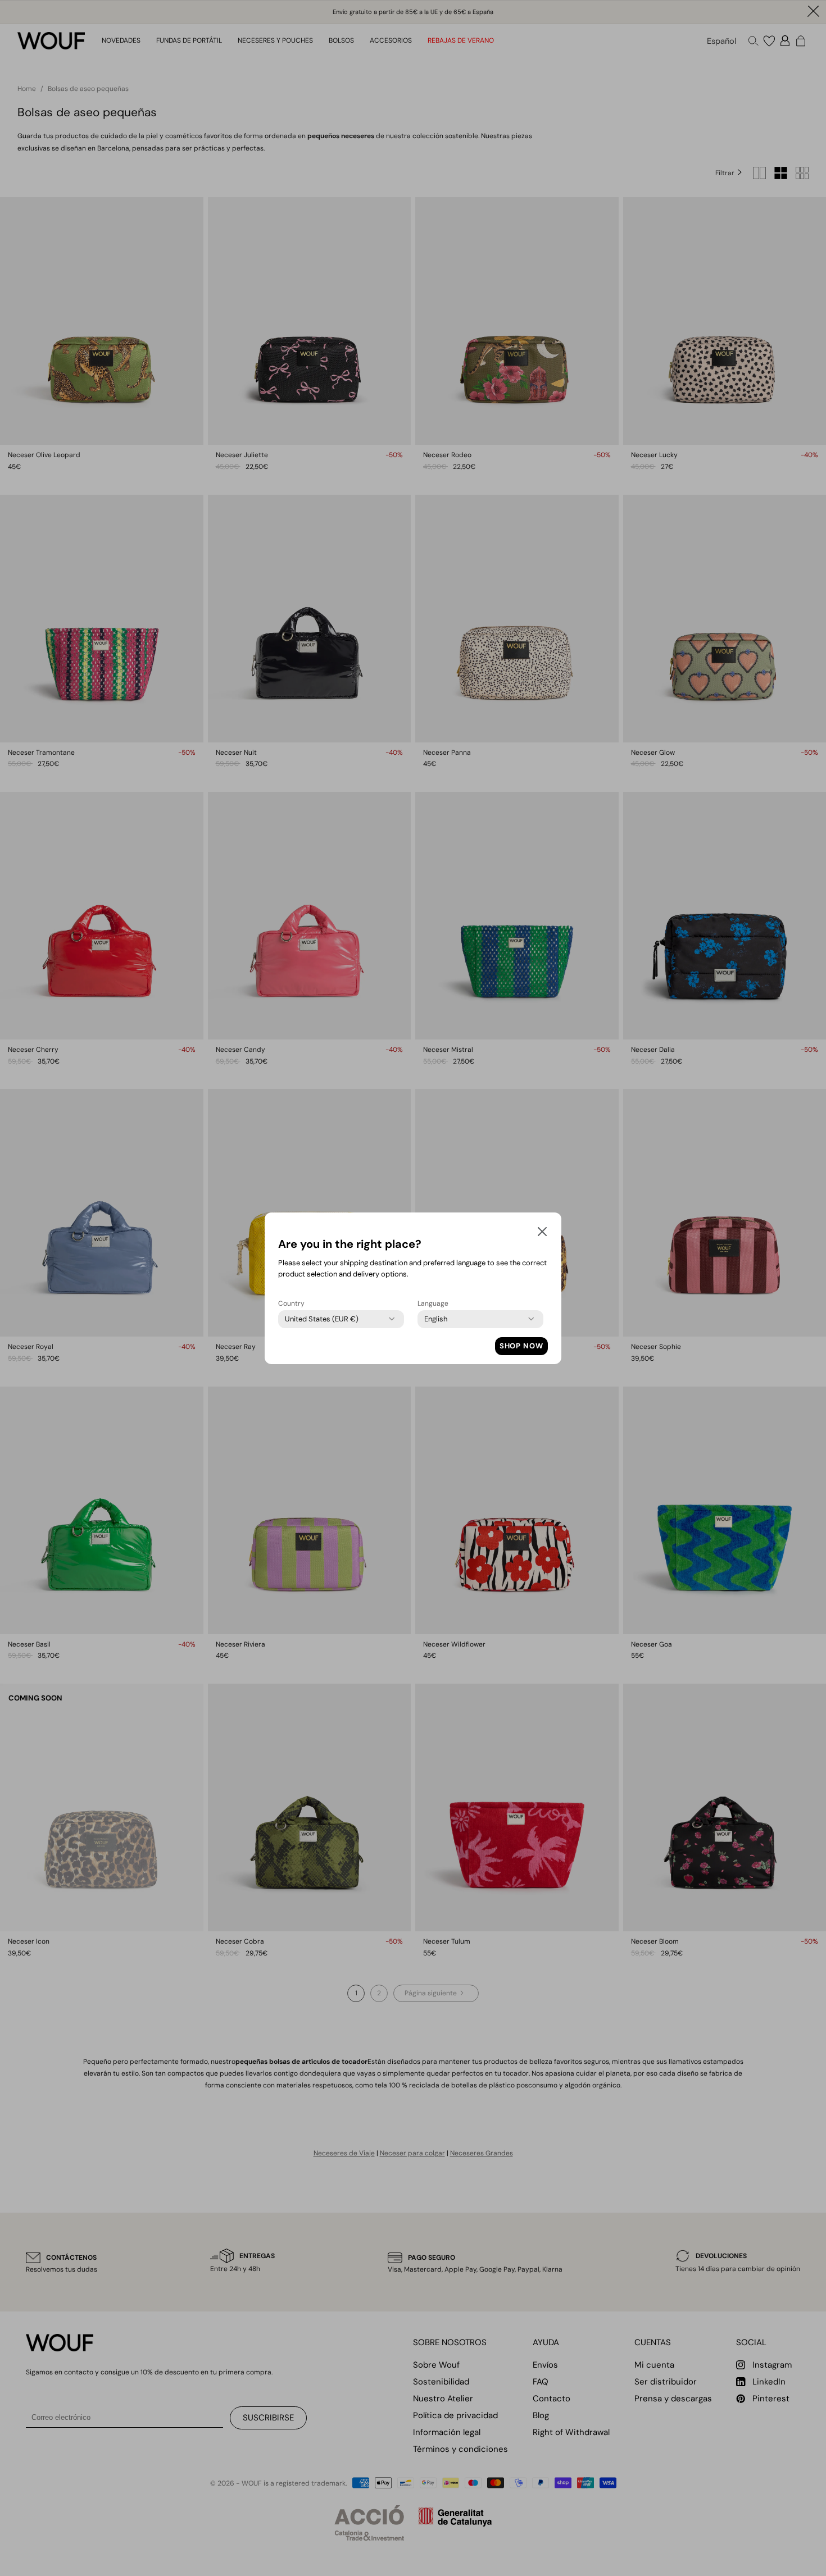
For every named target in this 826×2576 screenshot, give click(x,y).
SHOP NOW (521, 1346)
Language (433, 1303)
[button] (542, 1234)
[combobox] (322, 1319)
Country (291, 1303)
